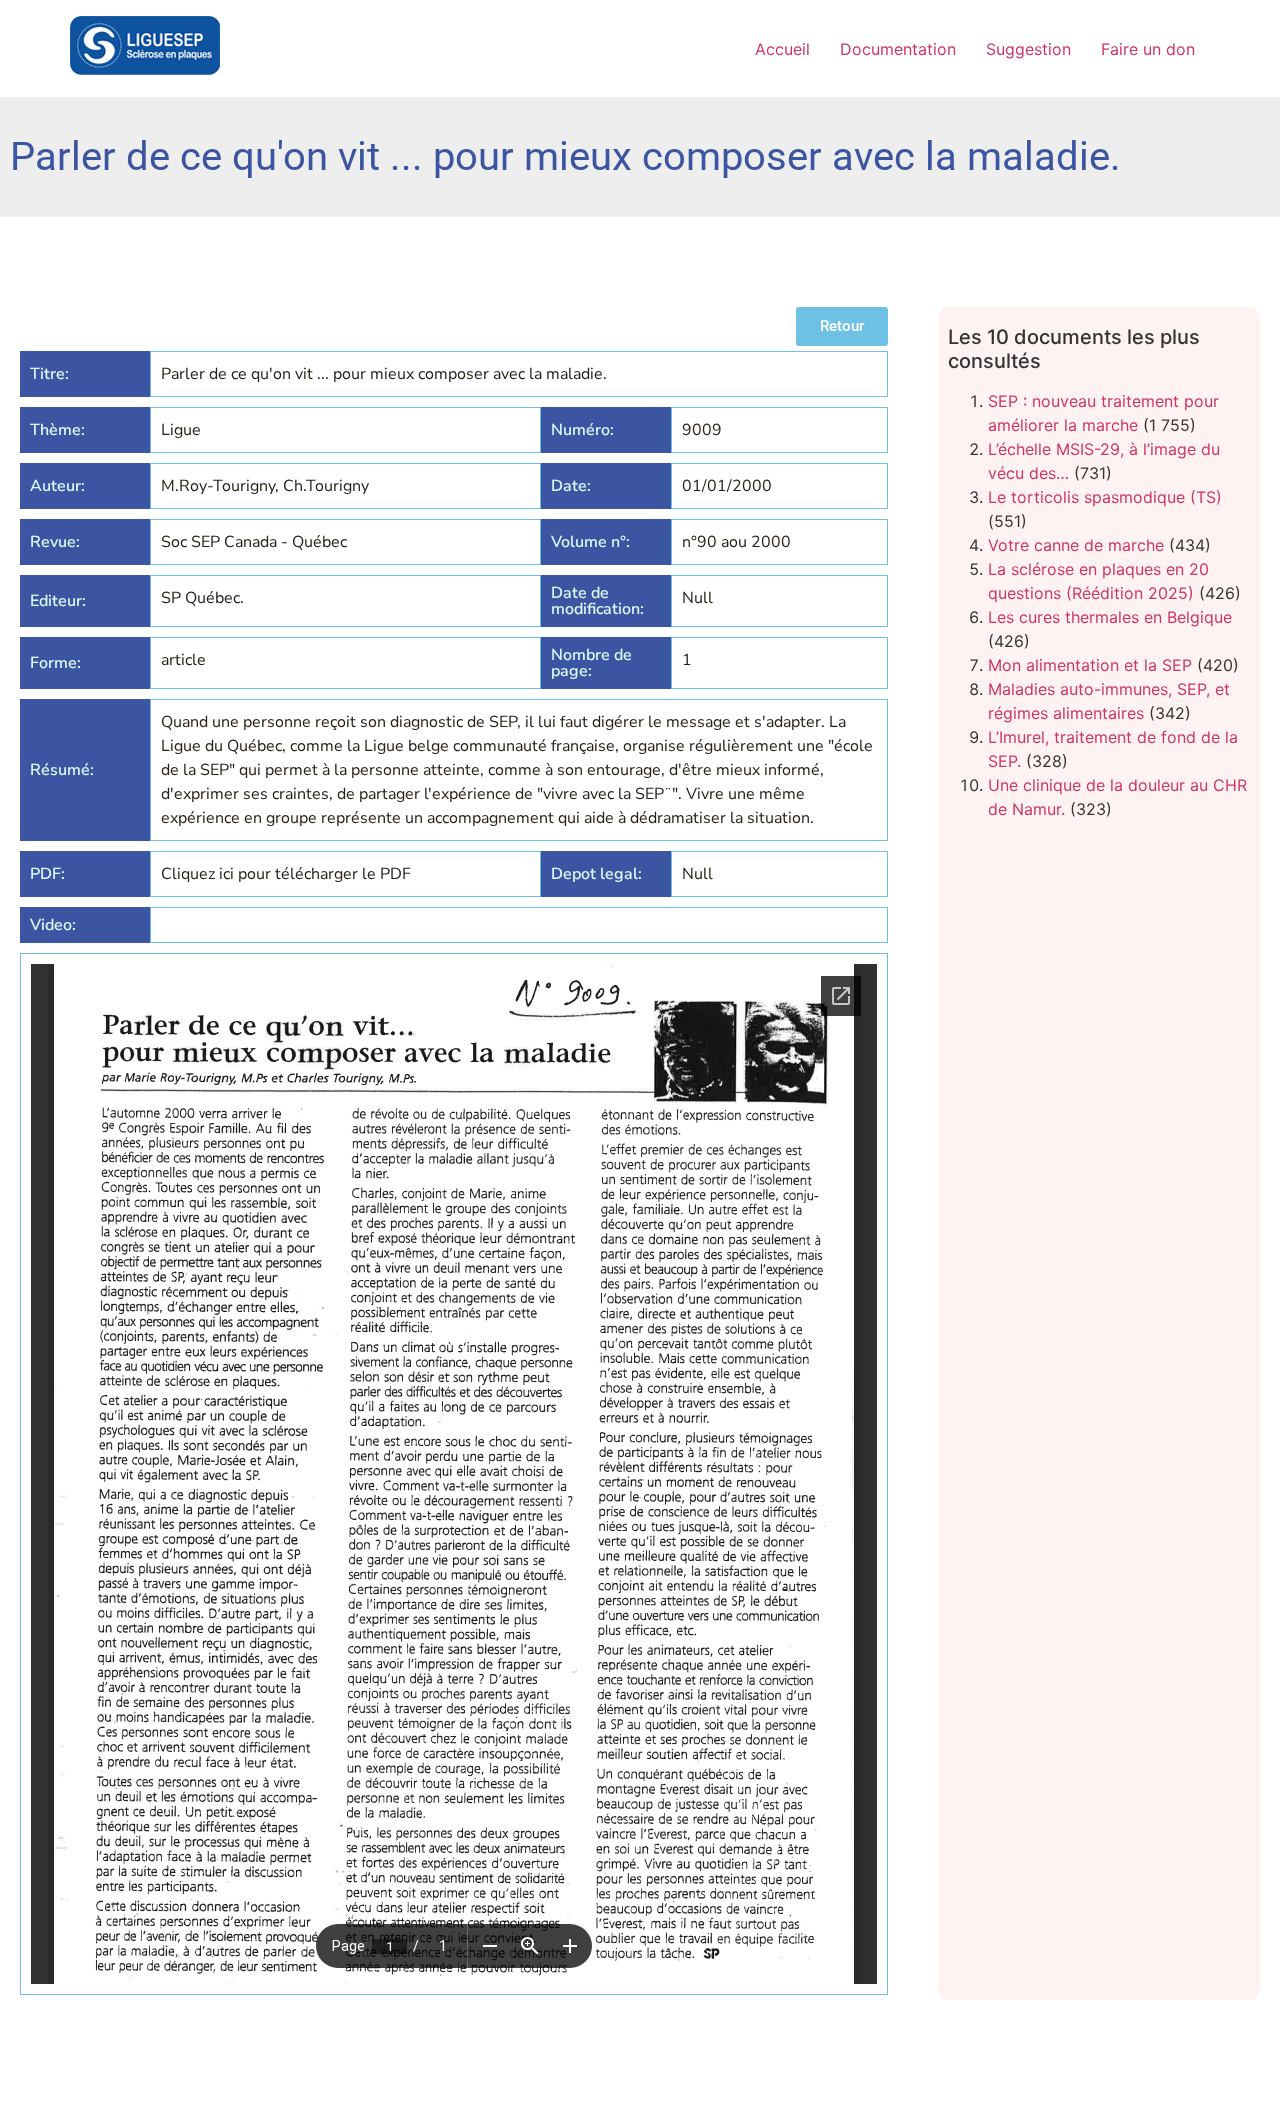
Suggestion (1028, 49)
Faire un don (1148, 49)
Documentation (898, 49)
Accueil (782, 49)
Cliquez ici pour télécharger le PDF (286, 874)
